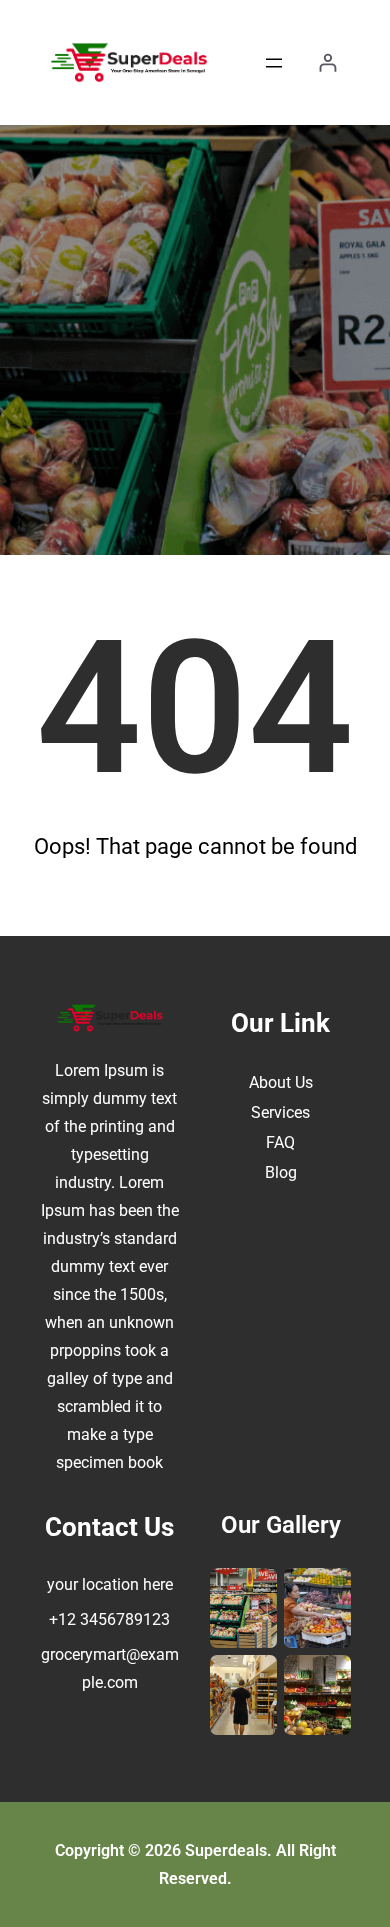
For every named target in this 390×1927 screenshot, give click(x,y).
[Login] (327, 62)
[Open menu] (274, 63)
